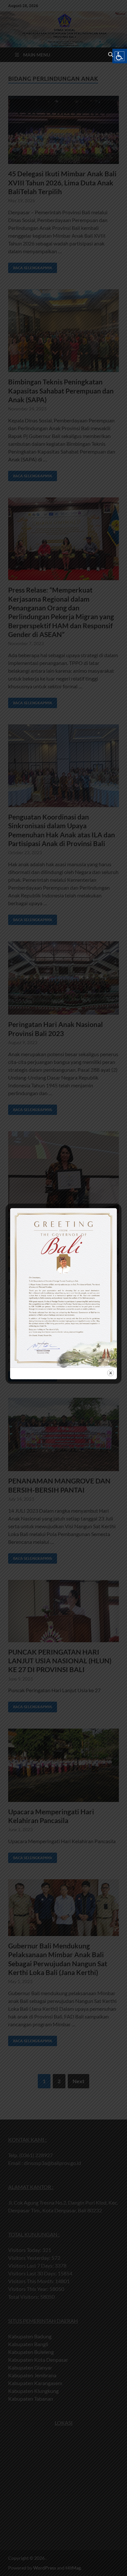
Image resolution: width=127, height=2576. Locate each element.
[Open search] (111, 55)
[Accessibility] (120, 56)
